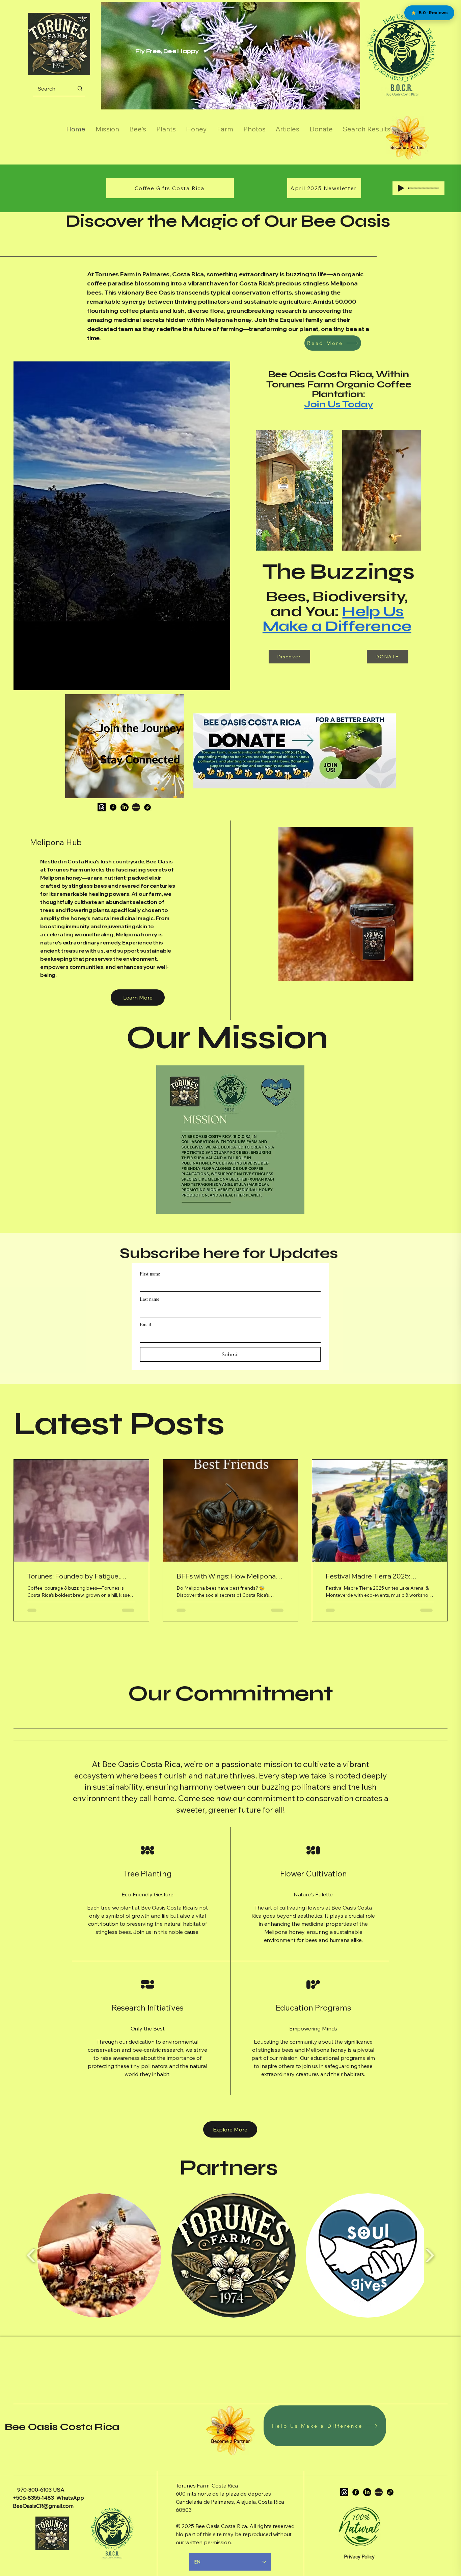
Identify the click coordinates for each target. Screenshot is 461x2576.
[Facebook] (113, 807)
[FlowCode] (136, 807)
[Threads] (102, 807)
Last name (150, 1299)
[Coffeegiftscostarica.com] (147, 807)
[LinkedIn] (125, 807)
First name (150, 1274)
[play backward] (31, 2256)
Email (145, 1324)
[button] (230, 2129)
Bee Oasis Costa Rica (62, 2427)
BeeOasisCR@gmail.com (43, 2506)
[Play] (401, 188)
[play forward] (430, 2256)
